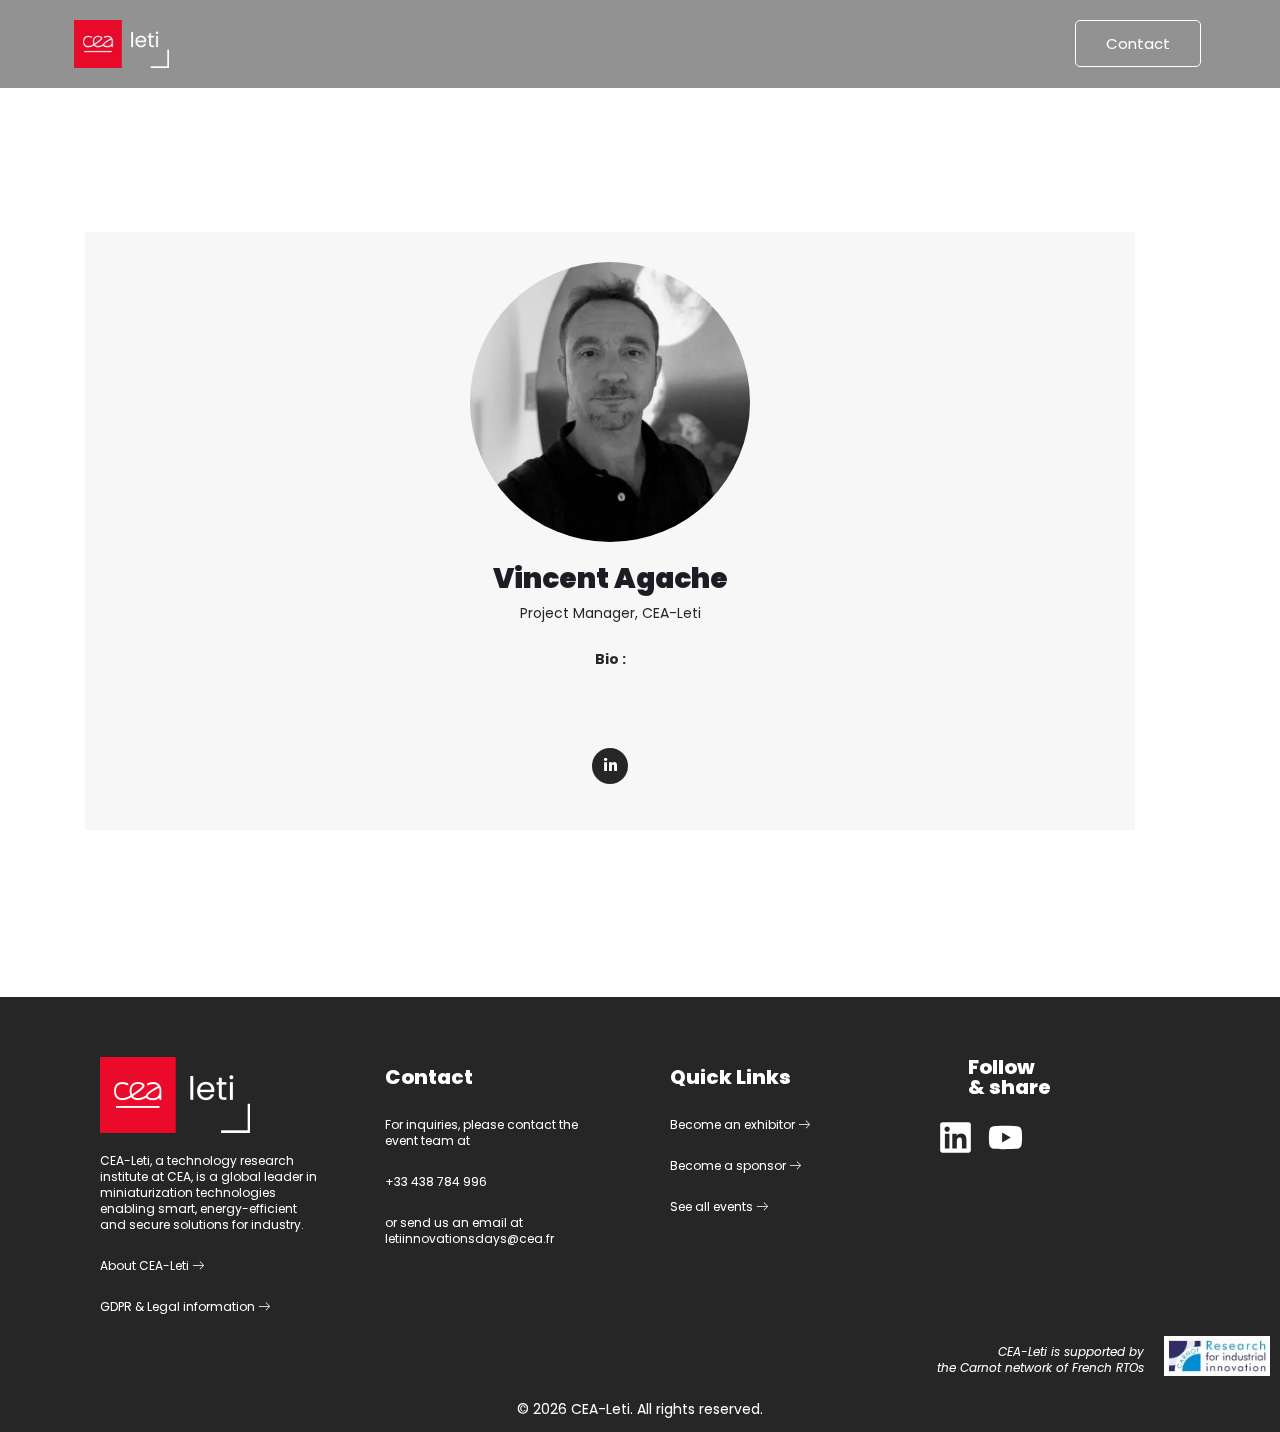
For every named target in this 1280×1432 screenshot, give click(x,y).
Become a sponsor (729, 1165)
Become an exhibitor (734, 1124)
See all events (713, 1206)
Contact (1138, 43)
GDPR (116, 1306)
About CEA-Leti (146, 1265)
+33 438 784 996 (436, 1181)
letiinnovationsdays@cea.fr (469, 1238)
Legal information (202, 1306)
